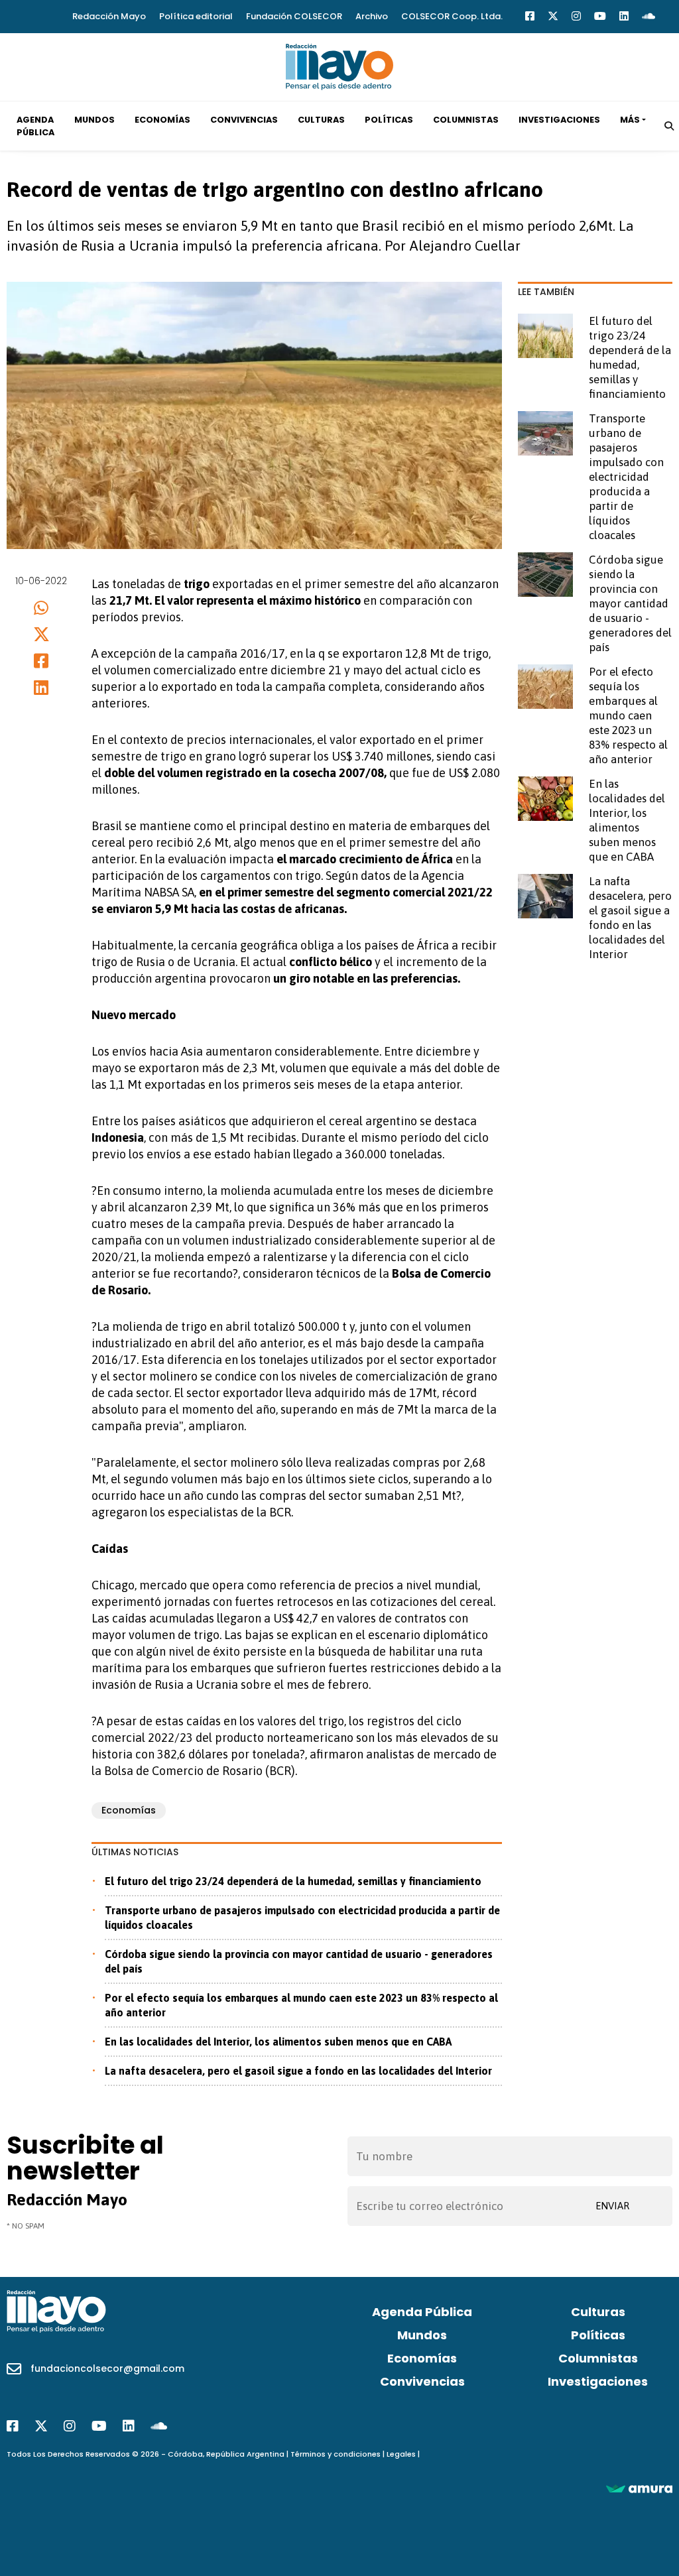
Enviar (612, 2206)
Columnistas (466, 120)
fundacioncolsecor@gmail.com (107, 2368)
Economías (162, 120)
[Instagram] (576, 16)
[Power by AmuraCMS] (639, 2488)
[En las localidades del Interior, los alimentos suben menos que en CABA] (545, 798)
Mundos (94, 120)
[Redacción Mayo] (339, 66)
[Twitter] (553, 16)
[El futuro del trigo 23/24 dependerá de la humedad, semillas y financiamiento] (545, 336)
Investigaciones (559, 120)
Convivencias (244, 120)
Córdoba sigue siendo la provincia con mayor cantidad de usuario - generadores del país (299, 1961)
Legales (401, 2454)
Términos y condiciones (336, 2454)
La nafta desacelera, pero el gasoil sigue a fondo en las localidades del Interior (298, 2071)
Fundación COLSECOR (294, 16)
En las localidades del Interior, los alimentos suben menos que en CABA (278, 2042)
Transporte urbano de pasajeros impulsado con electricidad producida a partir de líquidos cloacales (302, 1918)
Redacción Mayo (109, 16)
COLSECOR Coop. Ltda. (452, 16)
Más (630, 120)
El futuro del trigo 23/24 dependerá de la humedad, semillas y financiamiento (293, 1881)
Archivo (372, 16)
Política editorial (196, 16)
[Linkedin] (624, 16)
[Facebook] (530, 16)
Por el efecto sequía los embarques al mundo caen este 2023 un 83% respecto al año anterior (301, 2005)
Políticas (389, 120)
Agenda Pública (35, 126)
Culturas (321, 120)
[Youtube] (600, 16)
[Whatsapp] (41, 608)
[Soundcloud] (648, 16)
